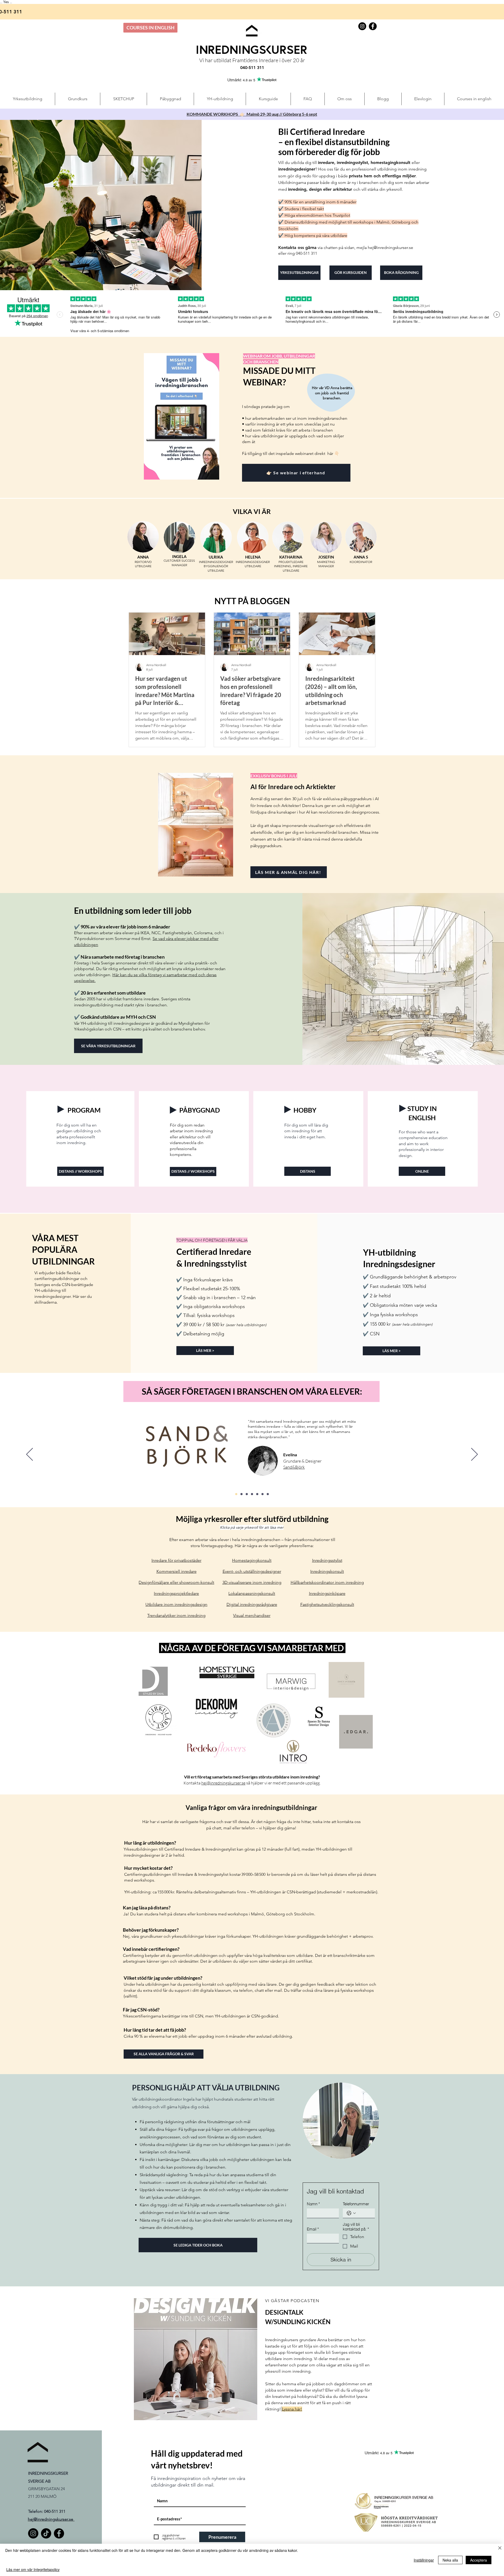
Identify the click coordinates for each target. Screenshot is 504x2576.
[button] (371, 1241)
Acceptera (479, 2560)
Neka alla (450, 2560)
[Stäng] (500, 2548)
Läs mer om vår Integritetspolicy (33, 2569)
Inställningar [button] (424, 2560)
